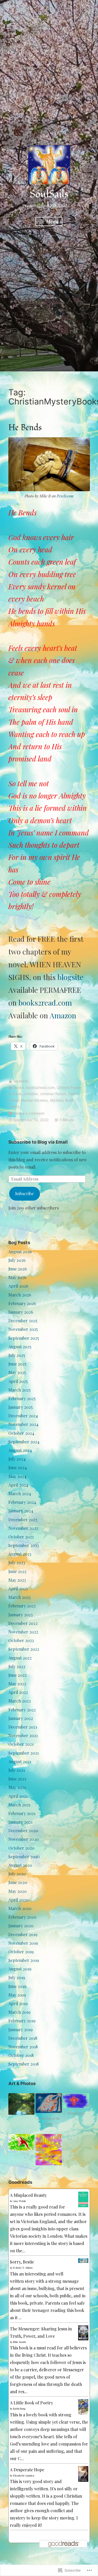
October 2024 (21, 1433)
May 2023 (17, 1580)
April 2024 (18, 1485)
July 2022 (17, 1666)
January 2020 (21, 1926)
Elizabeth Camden (24, 2475)
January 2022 (21, 1718)
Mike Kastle (20, 2342)
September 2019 (24, 1960)
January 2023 (21, 1615)
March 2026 (20, 1295)
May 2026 (17, 1277)
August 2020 (20, 1865)
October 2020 (21, 1848)
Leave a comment (29, 1113)
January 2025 (21, 1407)
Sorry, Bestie (22, 2262)
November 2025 (23, 1329)
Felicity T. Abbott (23, 2268)
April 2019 (18, 2003)
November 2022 (23, 1632)
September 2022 (24, 1649)
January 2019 (21, 2029)
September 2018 (24, 2064)
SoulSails (49, 194)
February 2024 (22, 1502)
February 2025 (22, 1398)
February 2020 (22, 1917)
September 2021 (24, 1753)
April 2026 (18, 1286)
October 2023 (21, 1537)
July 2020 (17, 1874)
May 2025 (17, 1372)
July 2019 (17, 1977)
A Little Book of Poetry (31, 2403)
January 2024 (21, 1511)
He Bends (25, 428)
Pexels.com (65, 496)
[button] (22, 2104)
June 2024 (18, 1467)
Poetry (14, 1106)
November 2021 (23, 1735)
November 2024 (23, 1424)
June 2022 (18, 1675)
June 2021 (17, 1779)
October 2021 (21, 1744)
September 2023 (24, 1545)
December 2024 (23, 1416)
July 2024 (17, 1459)
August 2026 (20, 1252)
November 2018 (23, 2047)
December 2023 (23, 1520)
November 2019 (23, 1943)
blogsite (70, 977)
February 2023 (22, 1606)
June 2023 (17, 1571)
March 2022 (20, 1701)
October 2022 (21, 1640)
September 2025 (24, 1338)
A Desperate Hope (27, 2470)
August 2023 (20, 1554)
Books (19, 1087)
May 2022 (17, 1684)
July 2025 (17, 1355)
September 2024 (24, 1442)
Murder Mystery (34, 1100)
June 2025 (17, 1364)
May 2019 (17, 1995)
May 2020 (18, 1891)
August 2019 (20, 1969)
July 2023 (17, 1563)
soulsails (21, 1081)
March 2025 (19, 1390)
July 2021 (17, 1770)
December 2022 (23, 1623)
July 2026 (17, 1260)
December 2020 (23, 1830)
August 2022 (20, 1658)
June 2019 (17, 1986)
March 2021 (19, 1805)
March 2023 (19, 1597)
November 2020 (24, 1839)
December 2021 (23, 1727)
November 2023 (23, 1528)
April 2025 (18, 1381)
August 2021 (20, 1761)
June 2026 (18, 1269)
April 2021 (18, 1796)
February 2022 (22, 1710)
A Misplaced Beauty (28, 2195)
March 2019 (19, 2012)
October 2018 (21, 2055)
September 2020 (24, 1857)
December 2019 (23, 1934)
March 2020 (20, 1908)
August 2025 (20, 1347)
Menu (52, 221)
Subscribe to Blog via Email (38, 1142)
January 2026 (21, 1312)
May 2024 (17, 1476)
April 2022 (18, 1692)
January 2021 (20, 1822)
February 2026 (22, 1303)
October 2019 (21, 1952)
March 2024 (20, 1493)
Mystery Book (62, 1100)
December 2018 (23, 2038)
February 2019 (22, 2021)
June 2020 (18, 1882)
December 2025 (23, 1321)
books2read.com (45, 1003)
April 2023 (18, 1589)
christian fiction (53, 1094)
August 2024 (20, 1450)
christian (31, 1094)
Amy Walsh (19, 2201)
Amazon (63, 1015)
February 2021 (22, 1813)
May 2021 (17, 1787)
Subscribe (24, 1193)
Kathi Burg (19, 2409)
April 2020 (18, 1900)
